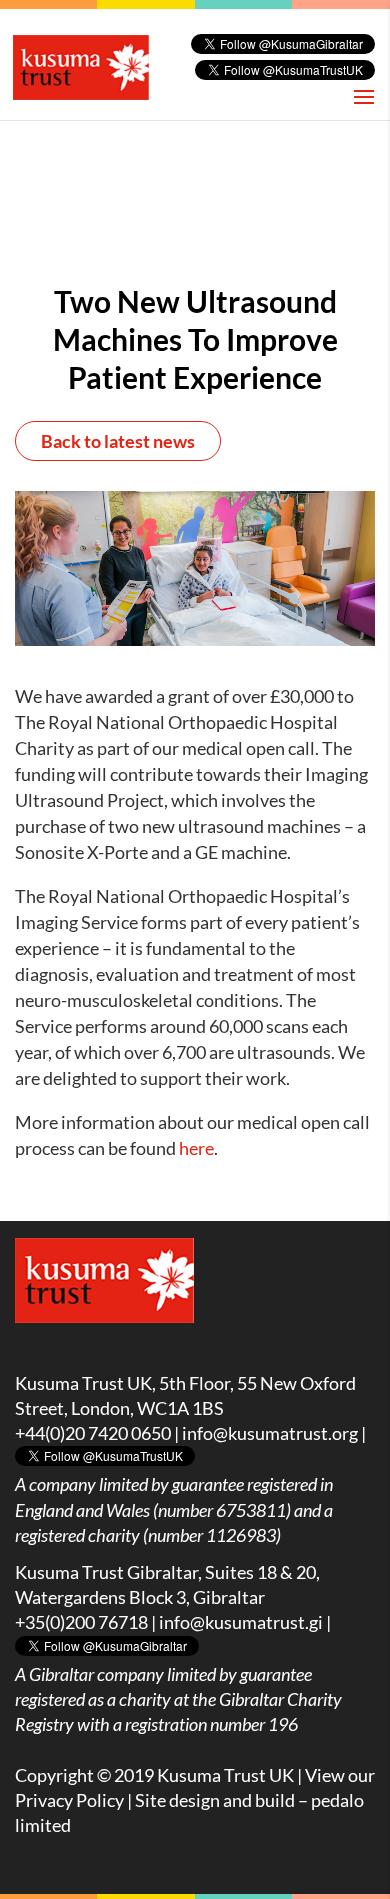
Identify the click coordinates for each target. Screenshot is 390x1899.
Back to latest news (118, 441)
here (196, 1148)
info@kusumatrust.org (270, 1433)
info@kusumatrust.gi (241, 1622)
